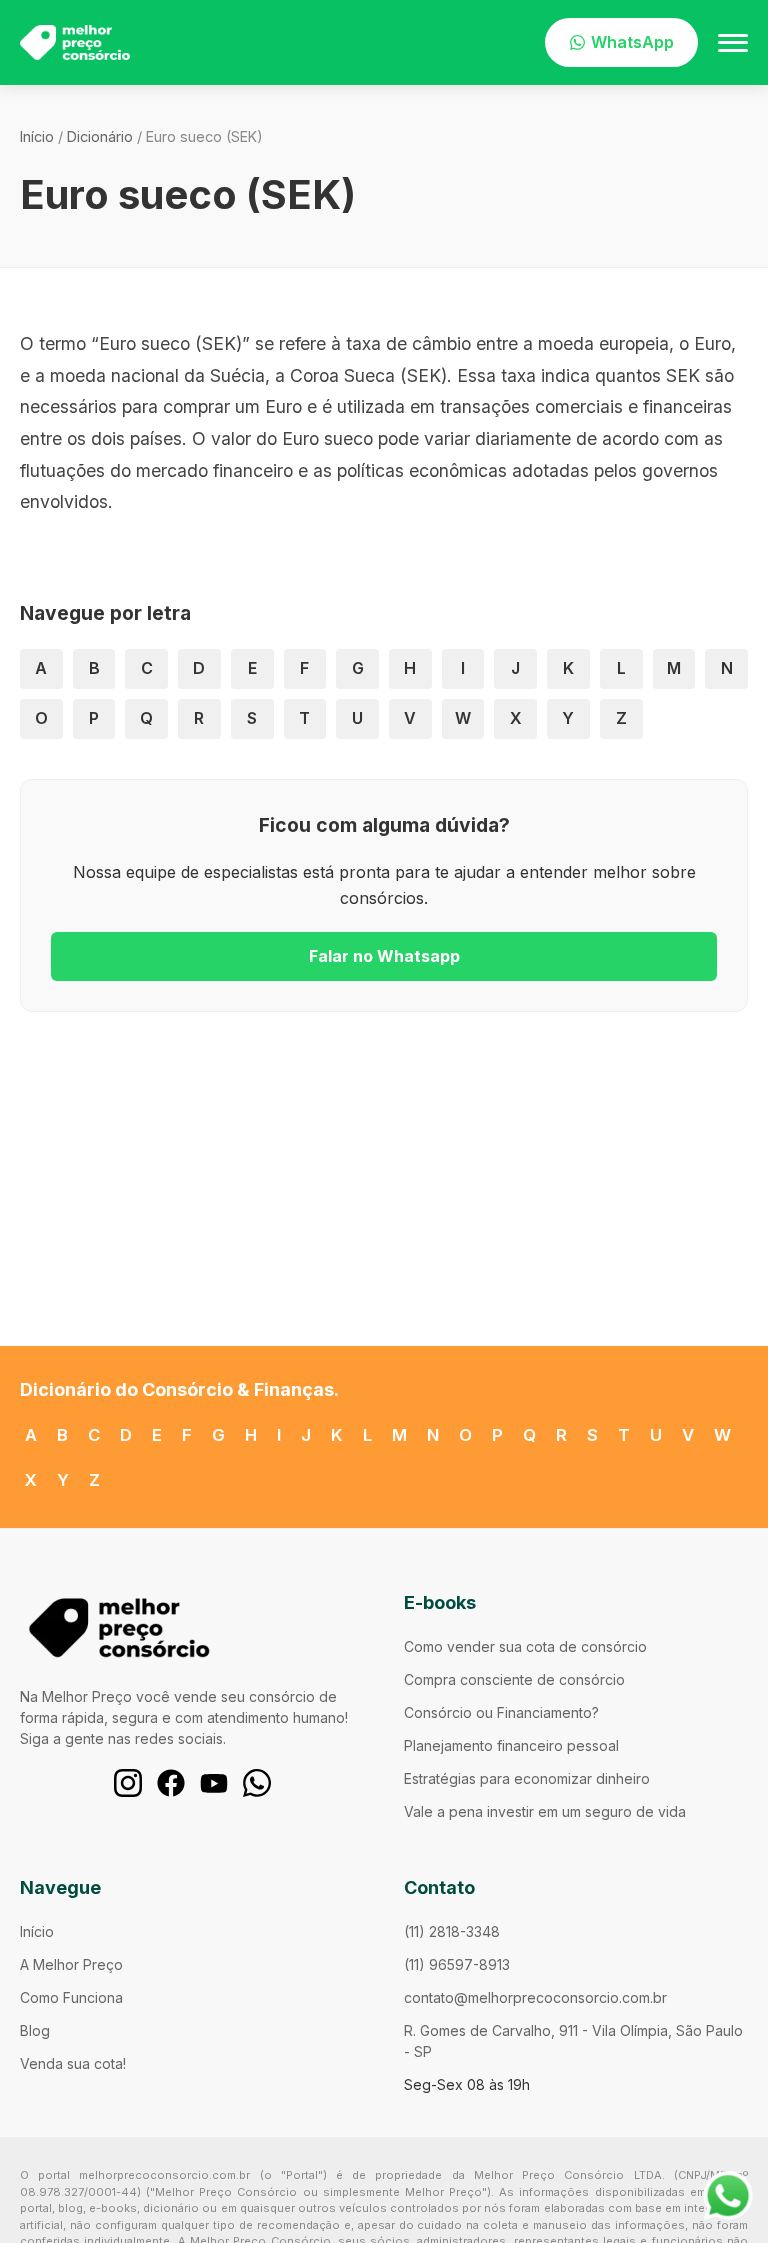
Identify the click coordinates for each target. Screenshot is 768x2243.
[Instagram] (128, 1783)
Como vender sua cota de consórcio (525, 1646)
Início (37, 136)
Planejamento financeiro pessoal (511, 1745)
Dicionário (100, 136)
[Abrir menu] (733, 43)
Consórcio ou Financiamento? (501, 1712)
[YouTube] (214, 1783)
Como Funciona (71, 1997)
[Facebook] (171, 1783)
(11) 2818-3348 (452, 1931)
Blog (35, 2030)
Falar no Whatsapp (384, 956)
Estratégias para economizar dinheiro (527, 1778)
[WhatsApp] (257, 1783)
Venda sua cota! (73, 2063)
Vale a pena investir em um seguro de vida (545, 1811)
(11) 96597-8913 (457, 1964)
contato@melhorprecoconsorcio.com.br (535, 1997)
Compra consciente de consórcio (514, 1679)
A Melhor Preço (71, 1964)
